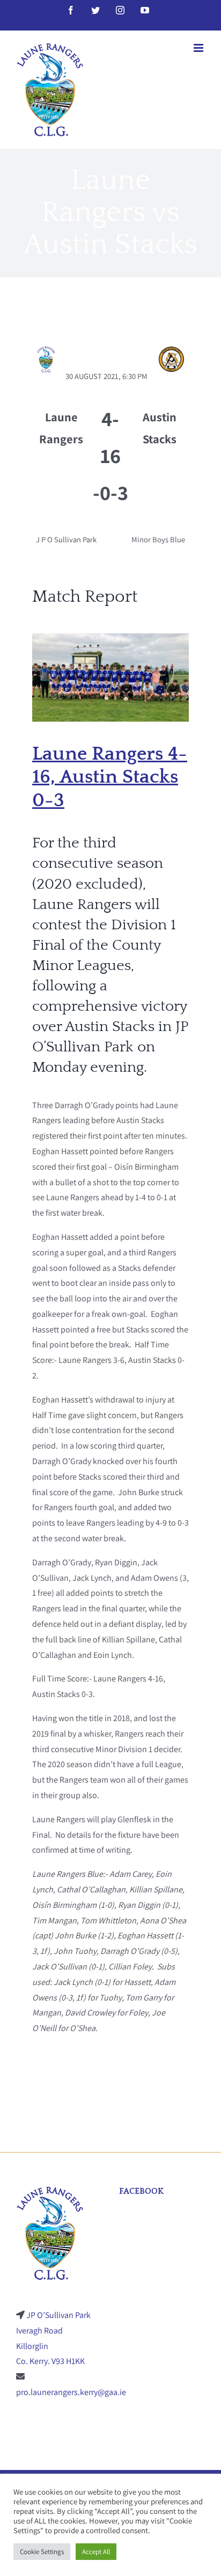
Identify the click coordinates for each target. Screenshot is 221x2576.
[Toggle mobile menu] (199, 48)
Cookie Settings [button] (42, 2552)
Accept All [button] (96, 2552)
